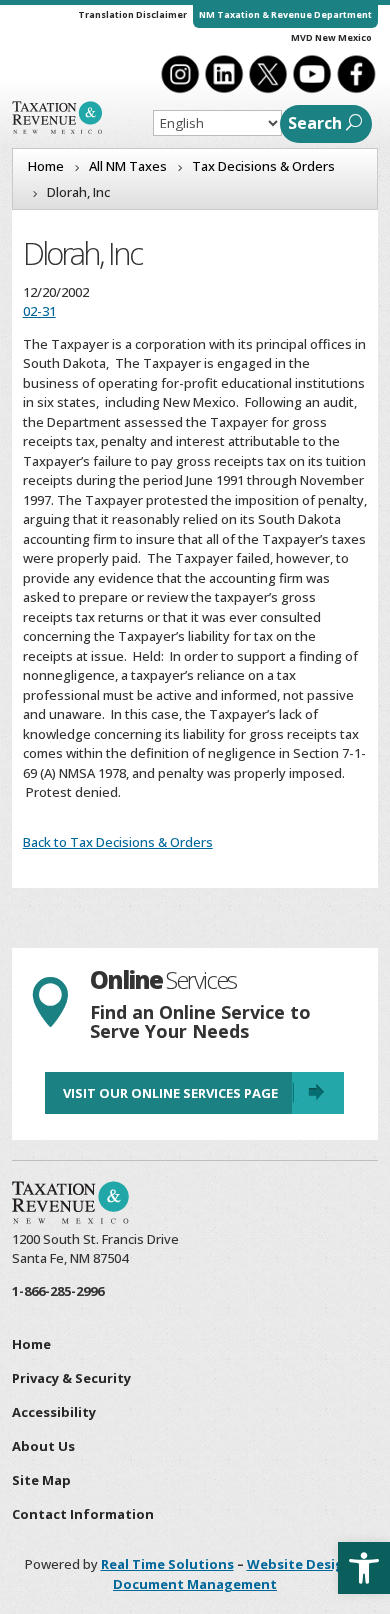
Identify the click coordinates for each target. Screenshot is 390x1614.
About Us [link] (43, 1446)
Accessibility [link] (54, 1412)
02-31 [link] (39, 311)
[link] (364, 1568)
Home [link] (31, 1344)
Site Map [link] (41, 1480)
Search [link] (315, 123)
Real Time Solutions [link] (167, 1564)
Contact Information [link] (83, 1514)
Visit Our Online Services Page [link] (170, 1093)
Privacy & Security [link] (71, 1378)
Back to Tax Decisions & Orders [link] (118, 842)
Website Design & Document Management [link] (239, 1574)
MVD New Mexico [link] (331, 37)
